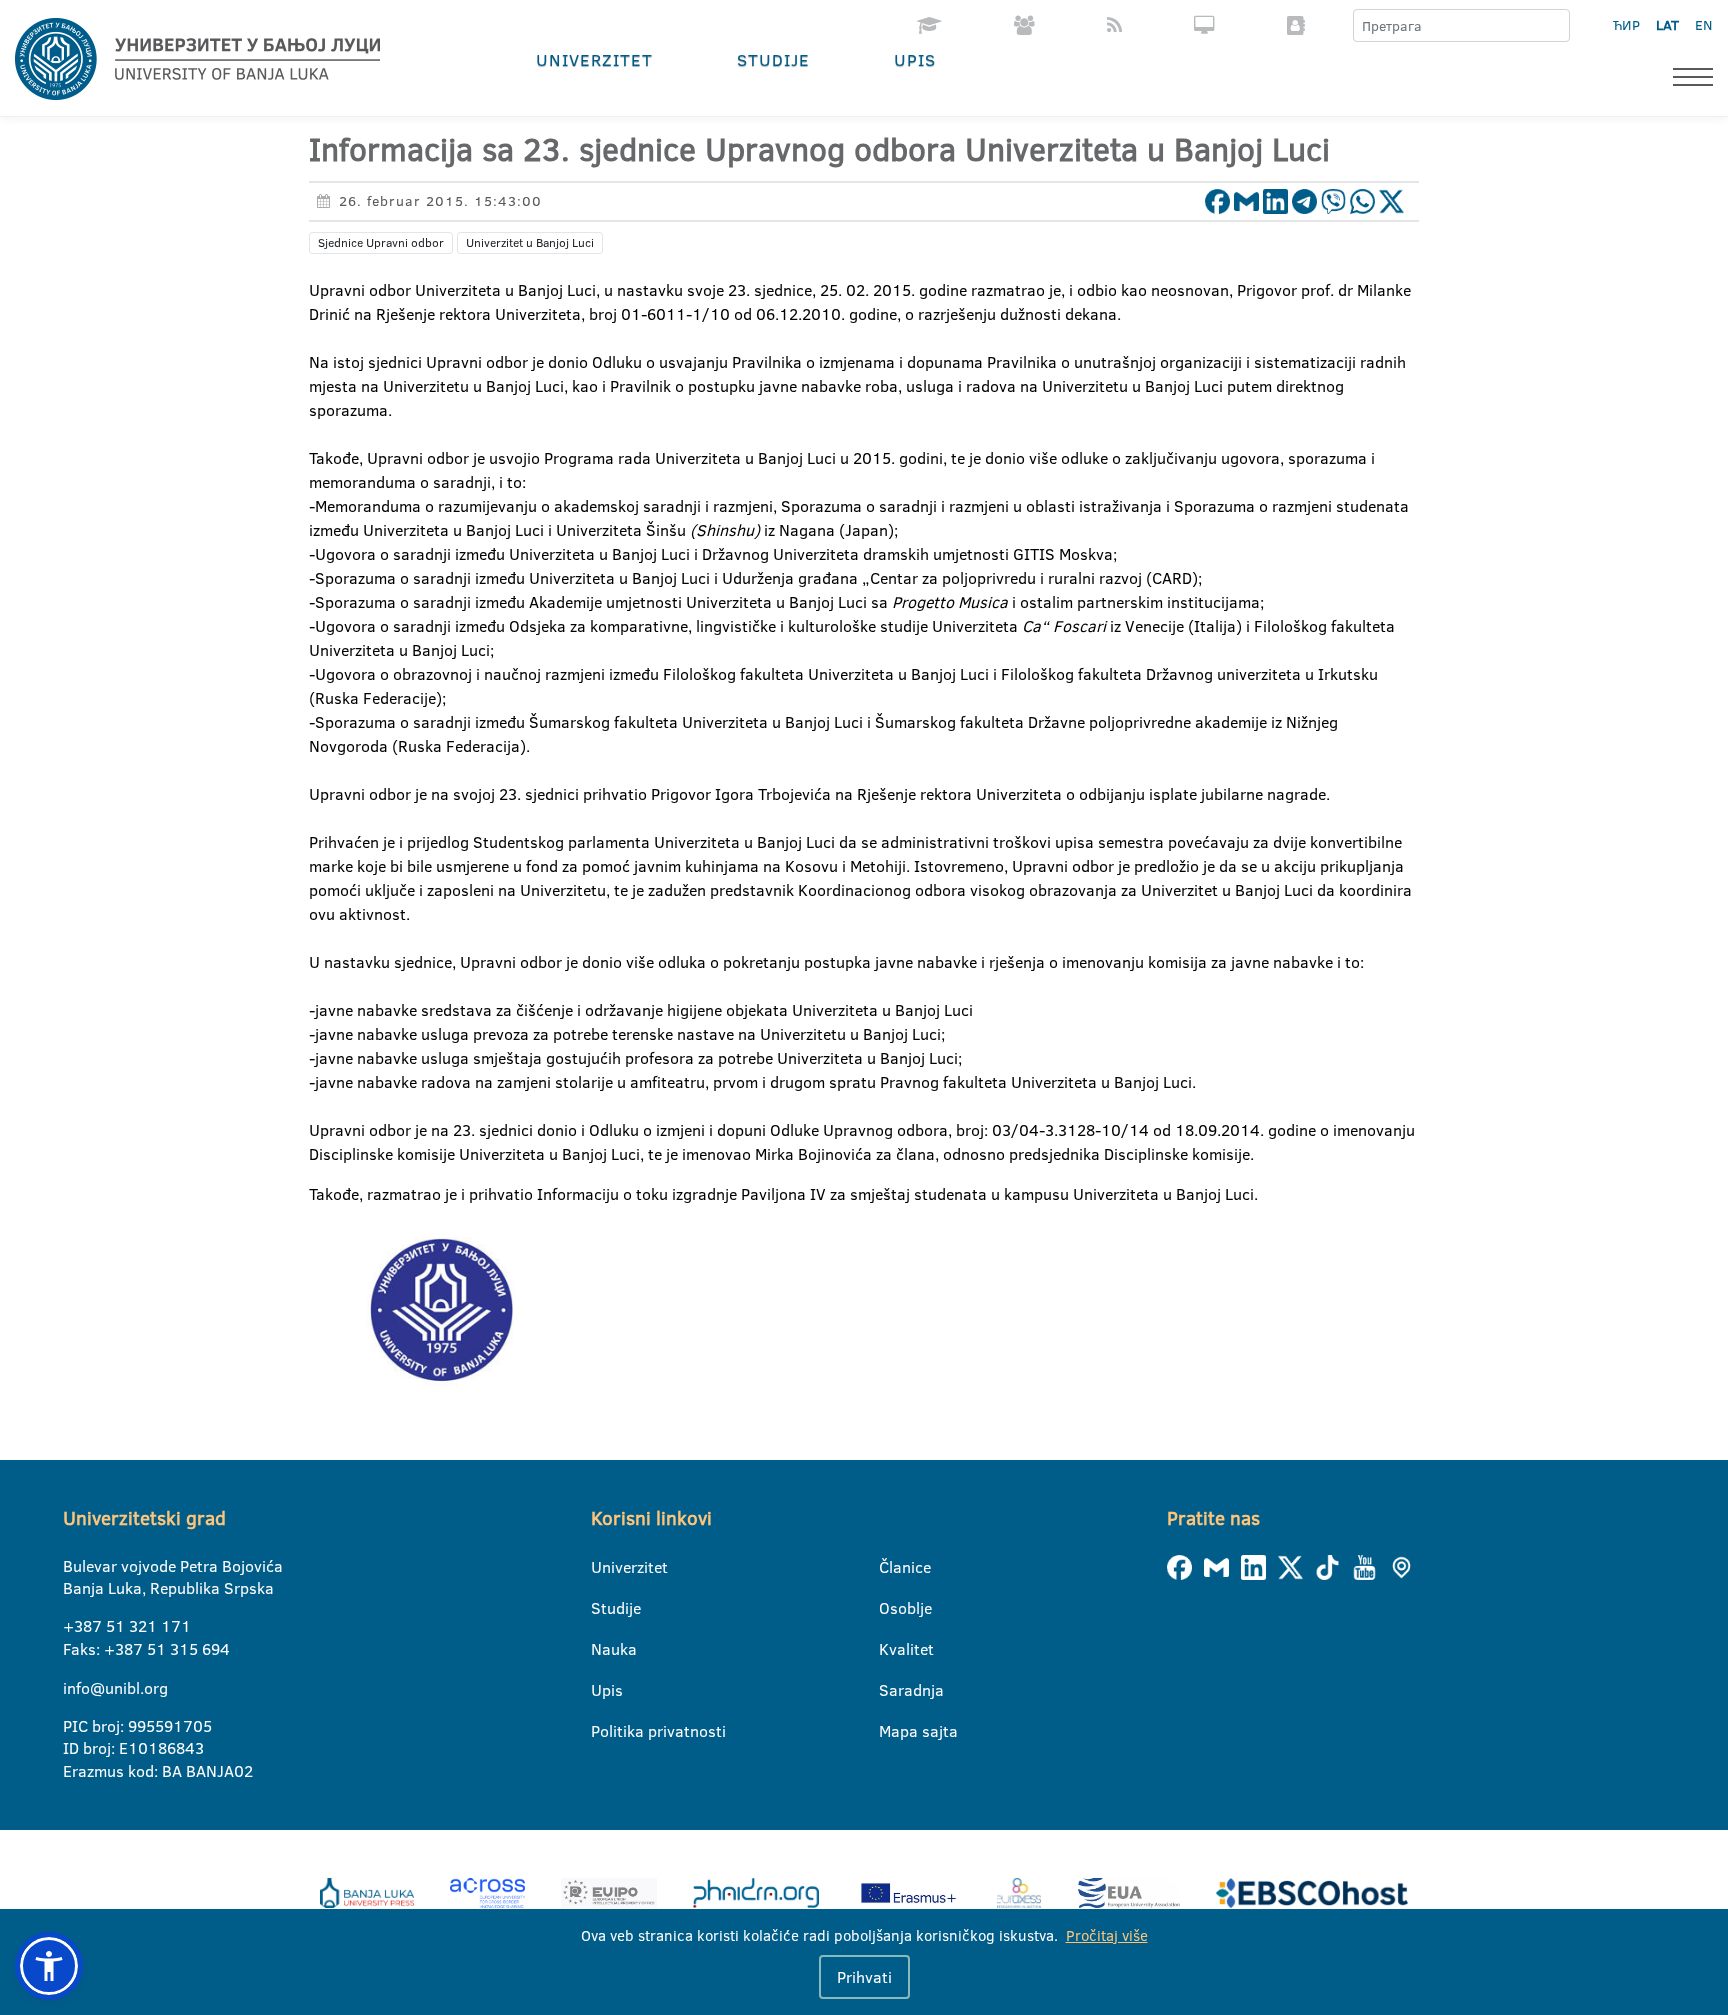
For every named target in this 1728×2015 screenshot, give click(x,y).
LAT (1667, 25)
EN (1703, 25)
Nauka (603, 1649)
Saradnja (891, 1690)
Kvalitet (891, 1649)
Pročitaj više (1107, 1935)
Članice (891, 1567)
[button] (49, 1966)
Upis (915, 59)
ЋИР (1626, 25)
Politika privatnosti (603, 1731)
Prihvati (864, 1977)
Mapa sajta (891, 1731)
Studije (773, 59)
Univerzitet (594, 59)
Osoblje (891, 1608)
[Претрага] (1554, 26)
